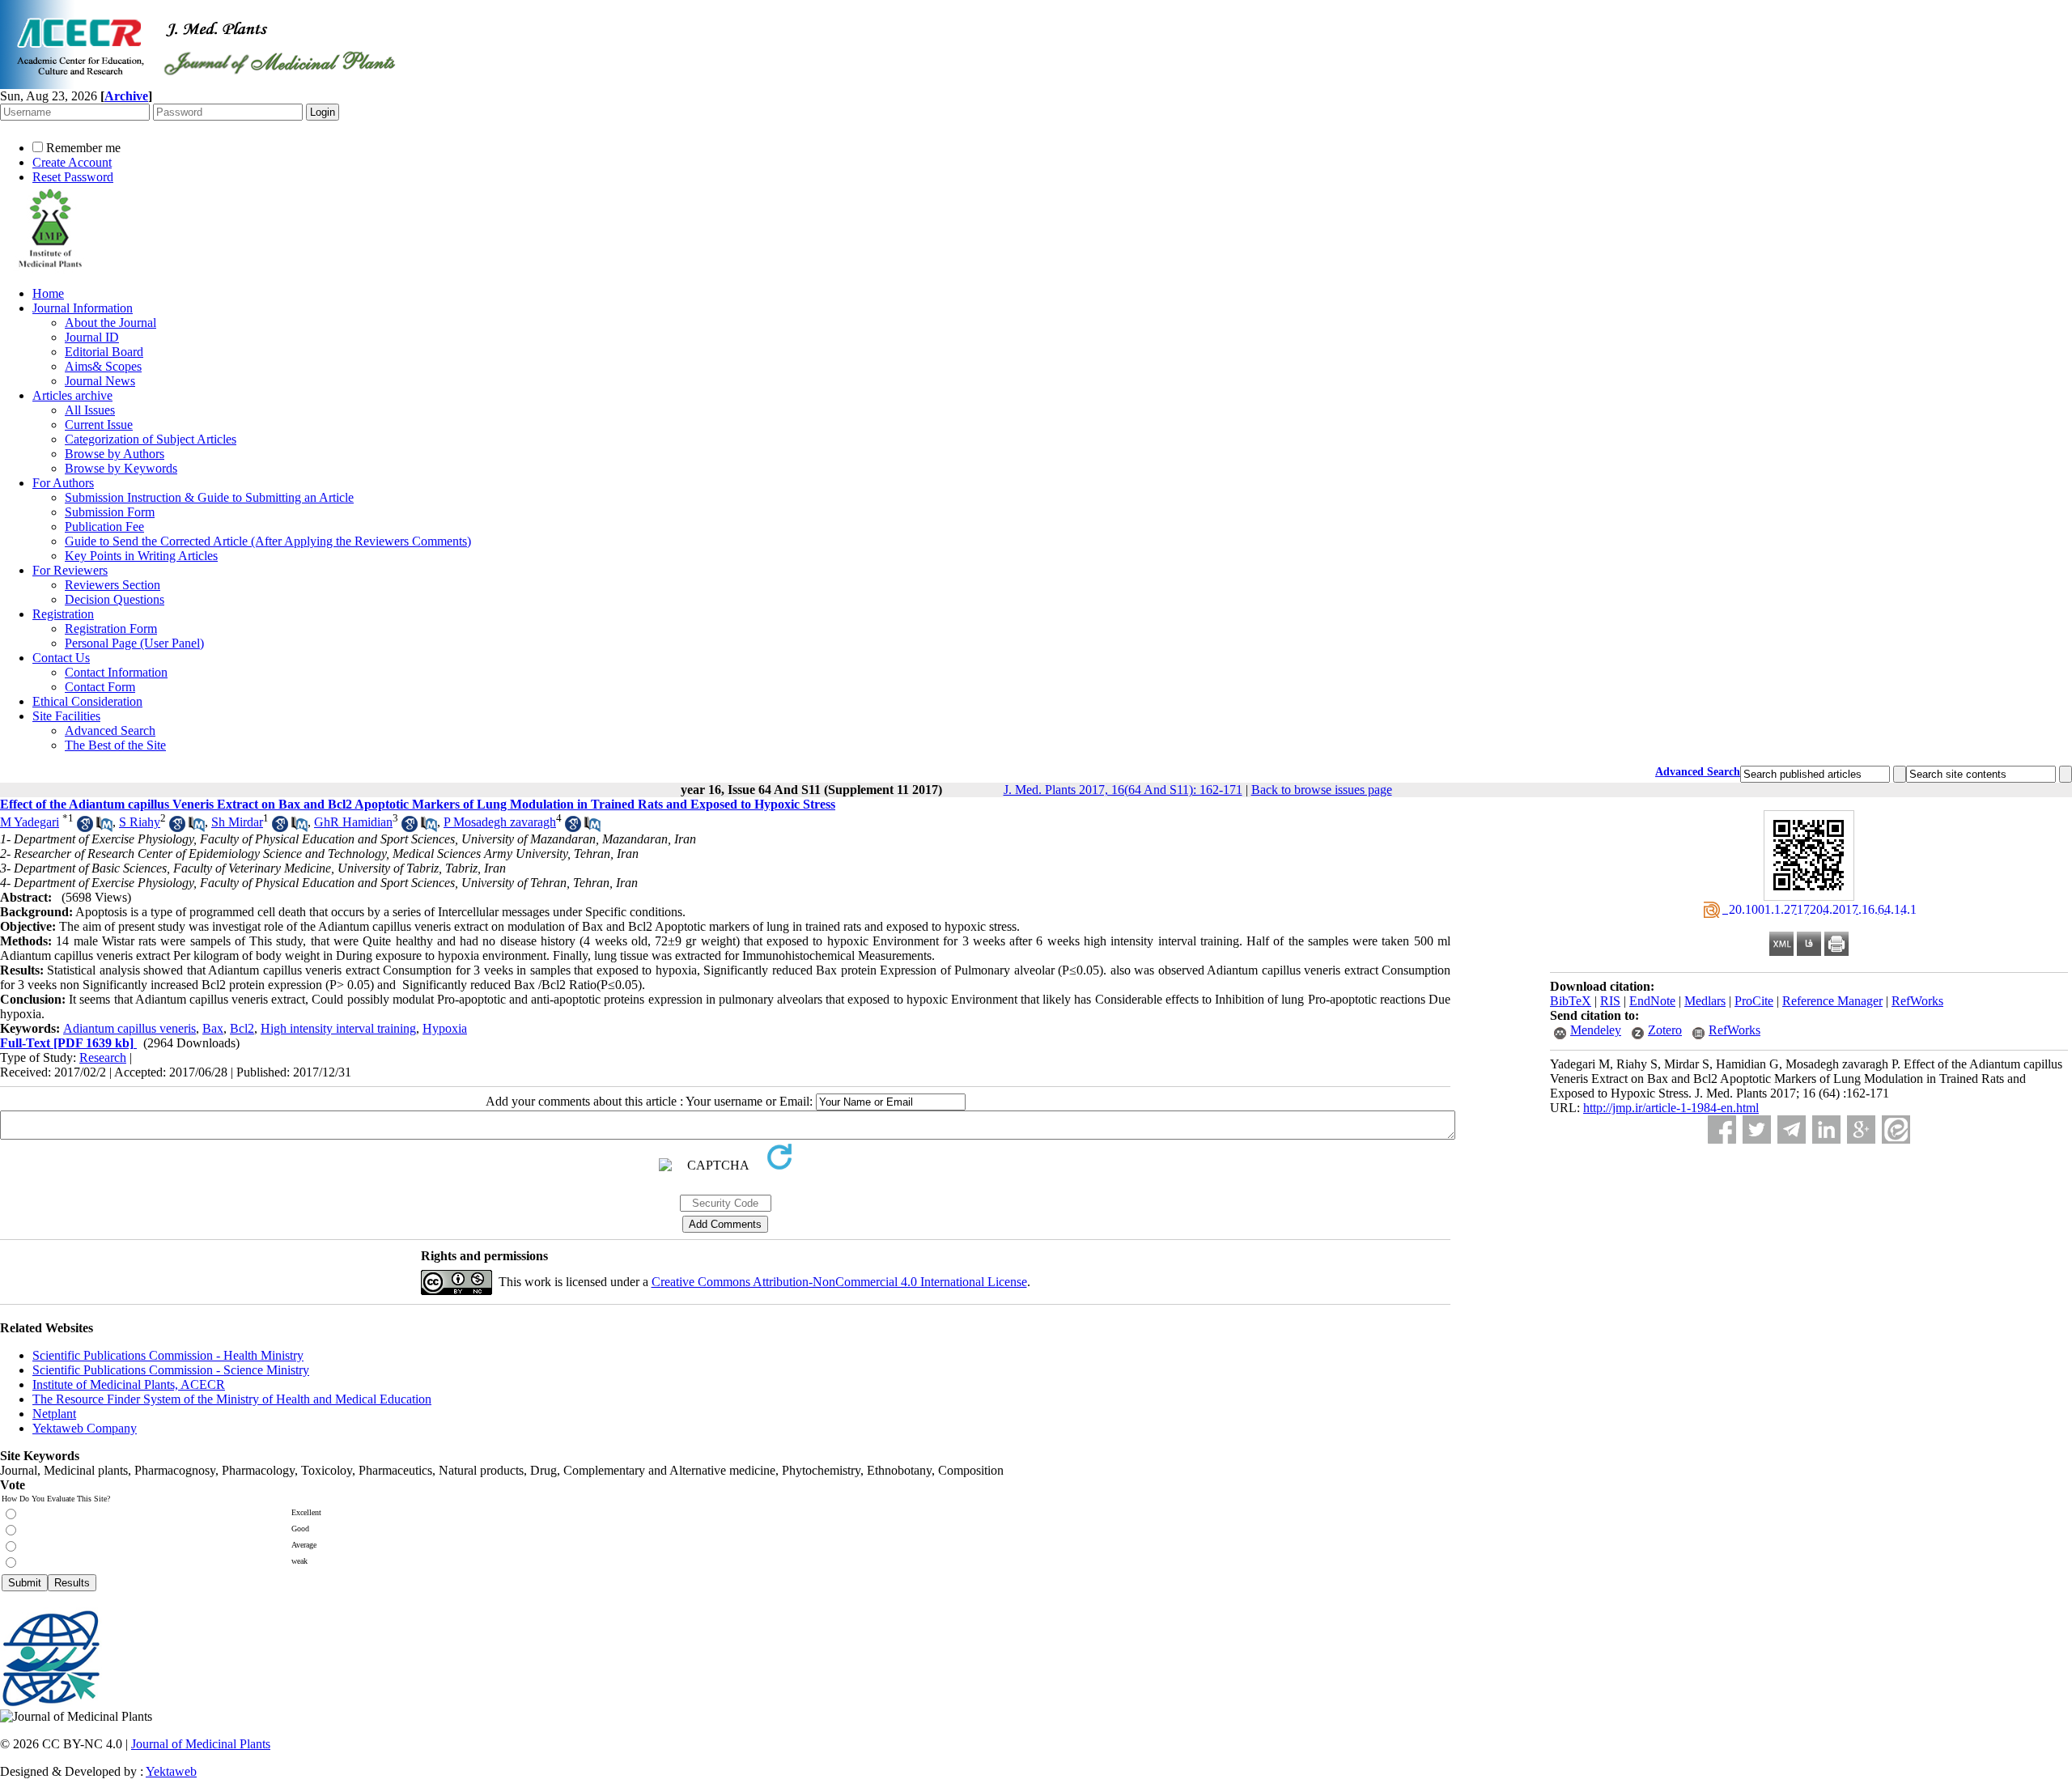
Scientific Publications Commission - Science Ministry (171, 1370)
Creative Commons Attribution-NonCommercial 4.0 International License (839, 1282)
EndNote (1652, 1001)
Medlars (1705, 1001)
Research (103, 1057)
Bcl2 (242, 1028)
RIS (1610, 1001)
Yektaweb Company (85, 1428)
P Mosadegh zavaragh (500, 822)
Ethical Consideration (87, 701)
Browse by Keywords (121, 468)
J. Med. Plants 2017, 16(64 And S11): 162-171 (1123, 790)
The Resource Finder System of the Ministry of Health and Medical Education (232, 1399)
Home (48, 293)
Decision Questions (115, 599)
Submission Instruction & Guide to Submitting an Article (209, 497)
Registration (63, 614)
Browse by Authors (115, 454)
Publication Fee (104, 527)
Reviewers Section (113, 585)
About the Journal (110, 323)
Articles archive (72, 395)
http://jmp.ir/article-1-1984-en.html (1671, 1108)
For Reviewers (70, 570)
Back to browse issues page (1322, 790)
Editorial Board (104, 352)
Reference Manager (1832, 1001)
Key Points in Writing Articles (141, 556)
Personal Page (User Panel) (134, 643)
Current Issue (99, 425)
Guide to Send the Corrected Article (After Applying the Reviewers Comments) (268, 541)
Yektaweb (171, 1771)
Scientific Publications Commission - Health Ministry (168, 1355)
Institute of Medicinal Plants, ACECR (129, 1384)
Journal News (100, 381)
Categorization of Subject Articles (151, 439)
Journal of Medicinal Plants (201, 1744)
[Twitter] (1757, 1130)
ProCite (1754, 1001)
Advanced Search (110, 730)
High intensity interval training (338, 1028)
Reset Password (73, 177)
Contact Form (100, 687)
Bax (213, 1028)
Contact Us (61, 658)
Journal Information (83, 308)
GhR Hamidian (353, 822)
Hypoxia (445, 1028)
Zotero (1665, 1030)
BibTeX (1571, 1001)
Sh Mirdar (237, 822)
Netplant (54, 1414)
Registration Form (111, 628)
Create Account (72, 162)
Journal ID (92, 337)
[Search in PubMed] (104, 828)
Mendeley (1596, 1030)
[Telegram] (1792, 1130)
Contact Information (116, 672)
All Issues (90, 410)
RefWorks (1917, 1001)
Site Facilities (66, 716)
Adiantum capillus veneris (129, 1028)
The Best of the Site (115, 745)
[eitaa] (1896, 1130)
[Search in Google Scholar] (85, 828)
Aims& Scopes (103, 366)
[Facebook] (1722, 1130)
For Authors (63, 483)
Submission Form (110, 512)
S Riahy (140, 822)
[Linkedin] (1826, 1130)
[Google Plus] (1861, 1130)
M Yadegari (30, 822)
